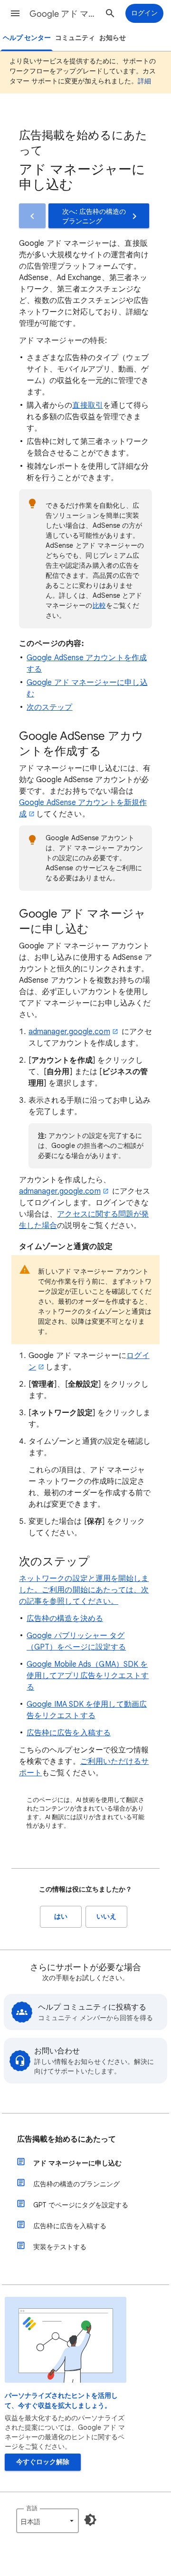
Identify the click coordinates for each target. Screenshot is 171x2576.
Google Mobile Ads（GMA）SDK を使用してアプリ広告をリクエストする (88, 1676)
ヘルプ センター (27, 38)
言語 (32, 2508)
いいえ (106, 1917)
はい (61, 1917)
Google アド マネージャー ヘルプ (65, 14)
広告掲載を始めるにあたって (66, 2139)
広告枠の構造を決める (65, 1619)
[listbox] (47, 2521)
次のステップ (49, 707)
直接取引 (87, 405)
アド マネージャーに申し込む (77, 2163)
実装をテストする (60, 2247)
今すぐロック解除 (43, 2462)
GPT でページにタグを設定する (81, 2205)
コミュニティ (75, 38)
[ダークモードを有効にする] (90, 2520)
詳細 (144, 81)
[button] (15, 13)
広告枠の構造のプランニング (76, 2184)
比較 (99, 605)
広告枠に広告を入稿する (69, 1733)
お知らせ (113, 38)
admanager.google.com (69, 1032)
